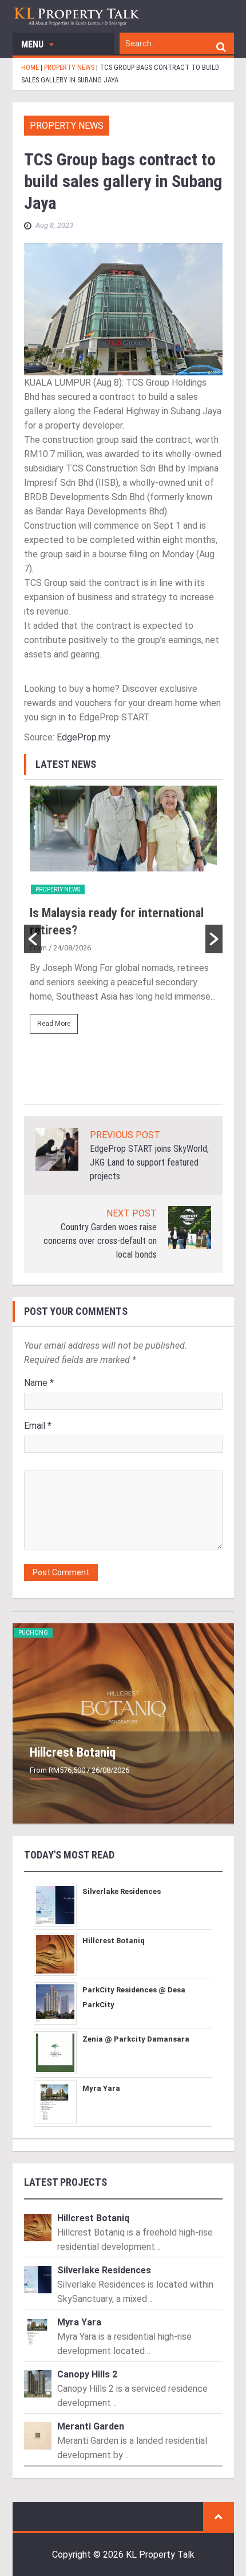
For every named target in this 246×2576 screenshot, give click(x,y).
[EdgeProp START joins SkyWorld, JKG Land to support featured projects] (57, 1149)
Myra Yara (101, 2088)
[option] (123, 915)
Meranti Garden (91, 2426)
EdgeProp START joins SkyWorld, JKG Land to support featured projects (149, 1162)
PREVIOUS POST (125, 1135)
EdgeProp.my (84, 737)
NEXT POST (132, 1213)
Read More (54, 1024)
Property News (67, 126)
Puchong (33, 1633)
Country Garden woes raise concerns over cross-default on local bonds (100, 1241)
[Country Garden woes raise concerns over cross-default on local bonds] (190, 1227)
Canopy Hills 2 (87, 2374)
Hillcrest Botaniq (73, 1752)
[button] (33, 939)
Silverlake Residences (122, 1891)
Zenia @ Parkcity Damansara (136, 2039)
